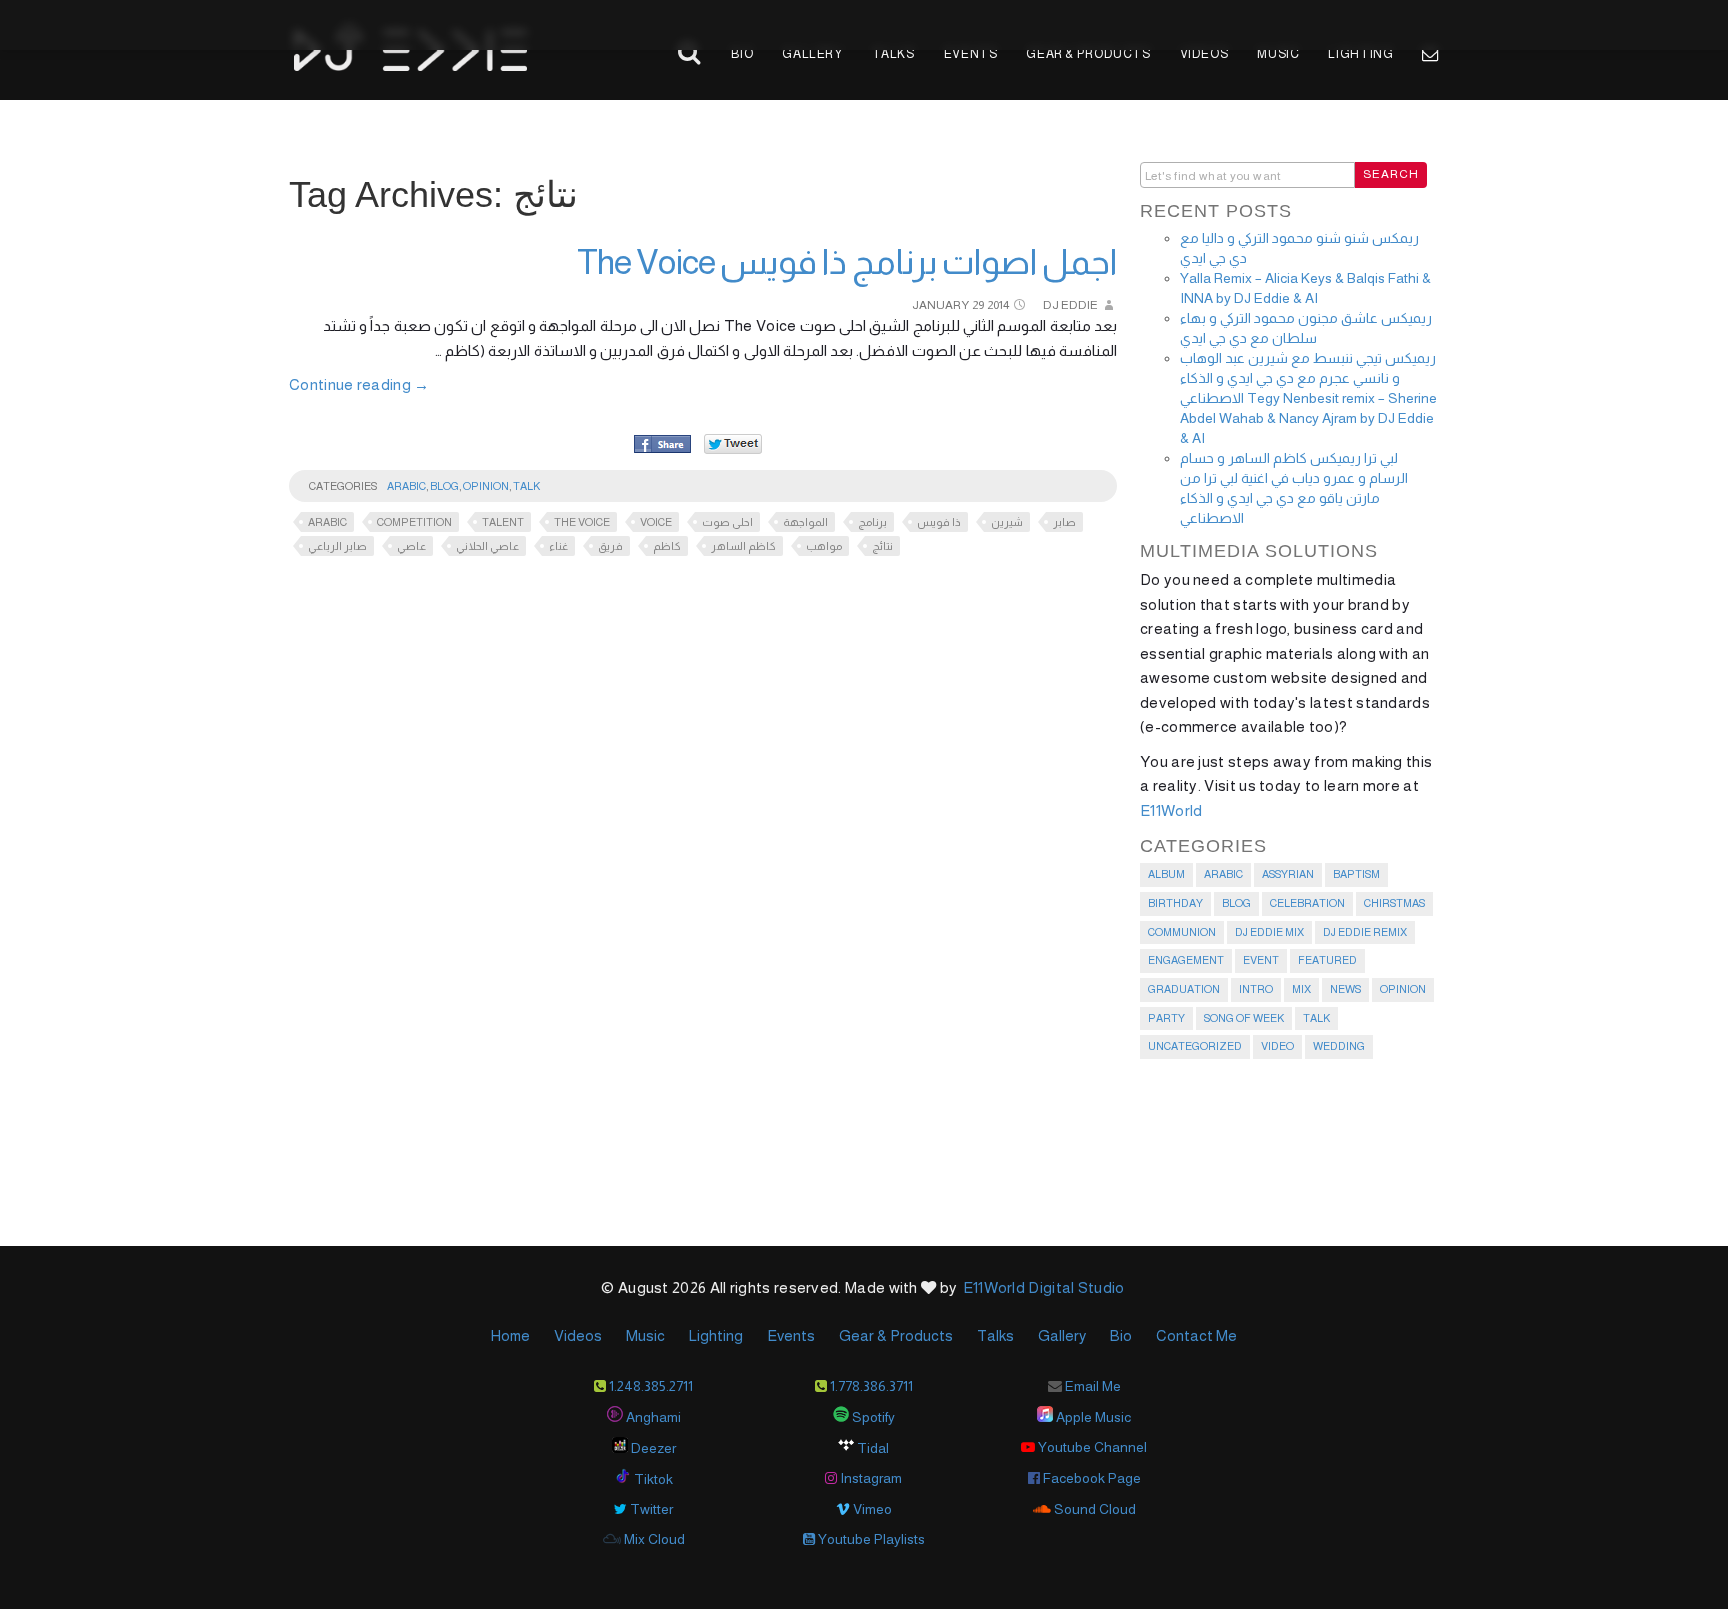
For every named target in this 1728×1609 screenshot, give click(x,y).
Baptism (1356, 874)
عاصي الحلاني (487, 546)
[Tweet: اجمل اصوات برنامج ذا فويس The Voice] (733, 443)
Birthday (1175, 903)
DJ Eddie (1070, 305)
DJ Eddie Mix (1269, 932)
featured (1327, 960)
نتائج (882, 546)
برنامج (872, 522)
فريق (610, 546)
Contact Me (1196, 1335)
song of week (1244, 1018)
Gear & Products (1088, 54)
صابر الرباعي (337, 546)
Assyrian (1288, 874)
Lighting (1360, 54)
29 (978, 305)
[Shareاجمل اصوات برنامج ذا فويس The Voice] (662, 445)
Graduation (1184, 989)
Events (971, 54)
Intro (1256, 989)
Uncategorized (1195, 1046)
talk (526, 486)
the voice (582, 522)
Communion (1182, 932)
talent (503, 522)
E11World (1171, 810)
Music (1278, 54)
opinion (486, 486)
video (1277, 1046)
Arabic (406, 486)
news (1345, 989)
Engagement (1186, 960)
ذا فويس (939, 522)
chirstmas (1394, 903)
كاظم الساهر (743, 546)
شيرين (1007, 522)
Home (510, 1335)
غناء (558, 546)
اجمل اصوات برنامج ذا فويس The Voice (847, 262)
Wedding (1339, 1046)
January (940, 305)
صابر (1064, 522)
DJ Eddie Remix (1365, 932)
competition (414, 522)
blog (444, 486)
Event (1261, 960)
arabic (327, 522)
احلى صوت (727, 522)
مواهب (824, 546)
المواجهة (805, 522)
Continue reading (359, 384)
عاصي (411, 546)
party (1166, 1018)
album (1166, 874)
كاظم (667, 546)
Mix (1301, 989)
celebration (1307, 903)
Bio (742, 54)
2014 (998, 305)
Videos (1204, 54)
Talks (893, 54)
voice (656, 522)
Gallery (812, 54)
